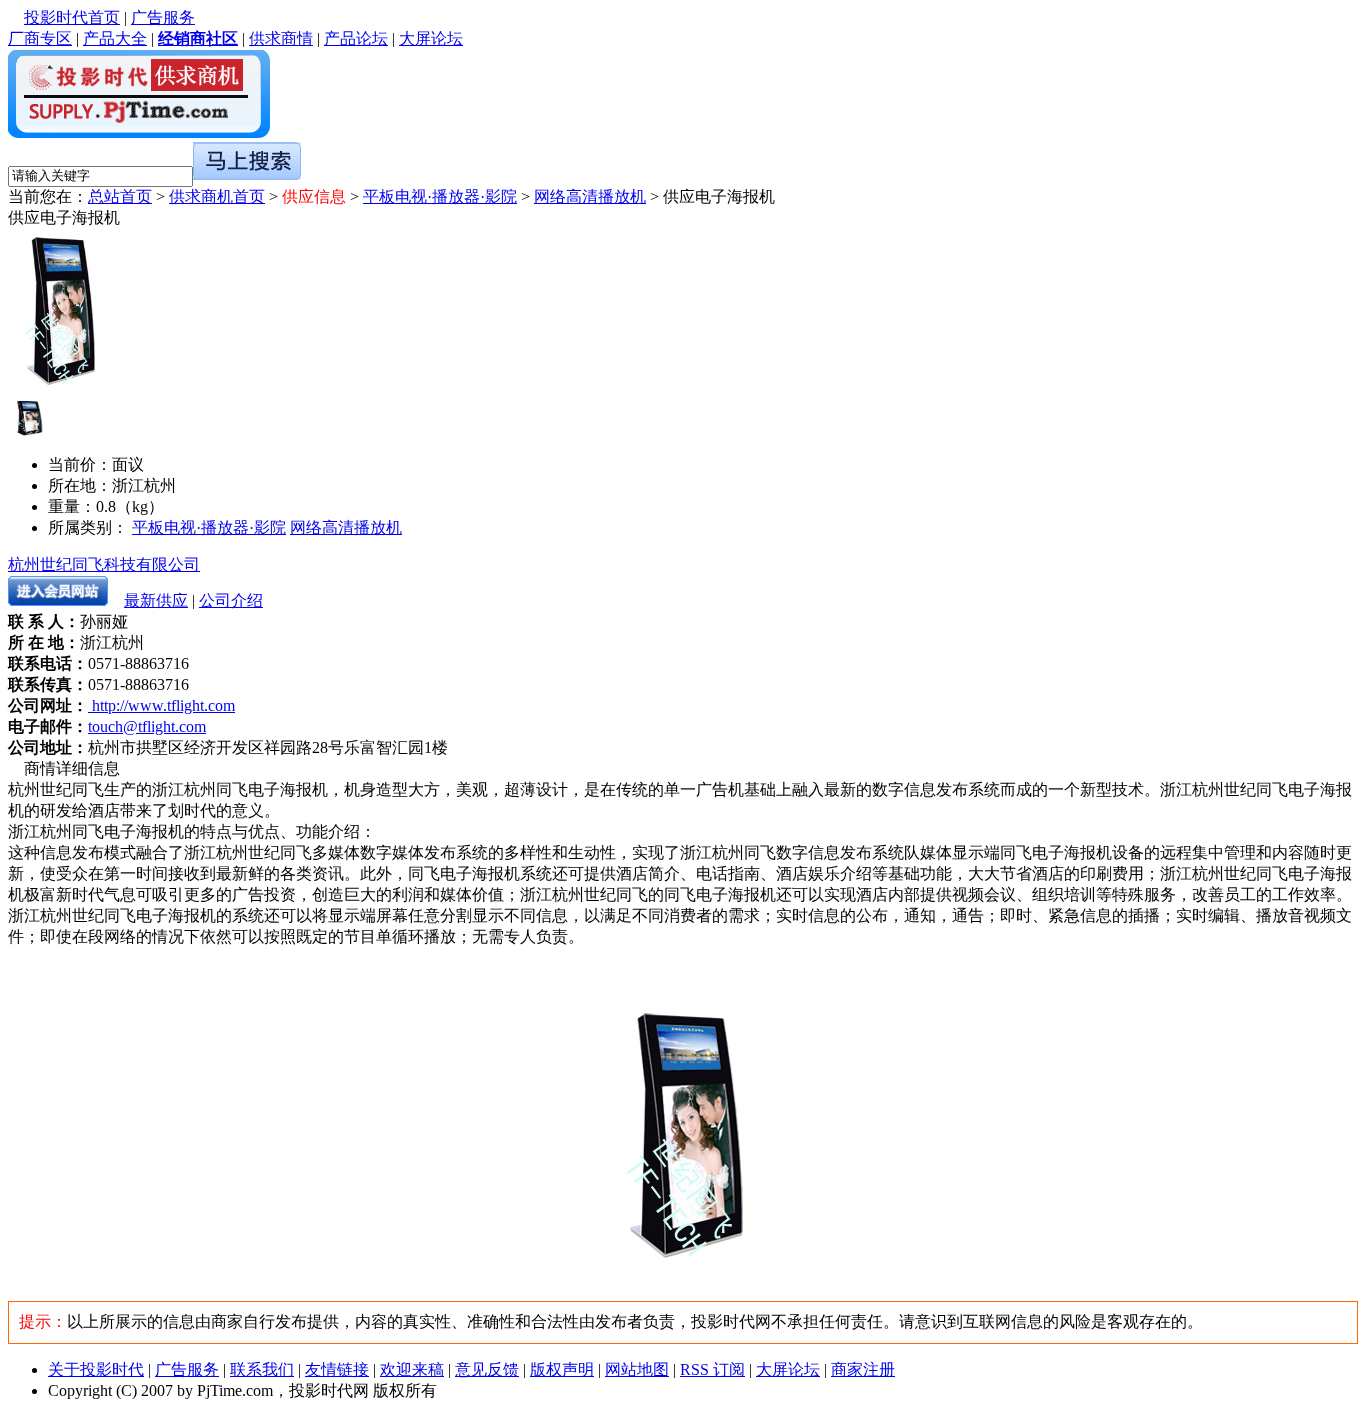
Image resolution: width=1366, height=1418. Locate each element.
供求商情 (281, 38)
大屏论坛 (431, 38)
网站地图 (637, 1369)
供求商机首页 (217, 196)
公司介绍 (231, 600)
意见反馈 (487, 1369)
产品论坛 (356, 38)
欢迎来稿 (412, 1369)
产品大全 (115, 38)
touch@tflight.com (147, 726)
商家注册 (863, 1369)
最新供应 (156, 600)
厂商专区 (40, 38)
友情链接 (337, 1369)
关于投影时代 (96, 1369)
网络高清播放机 (590, 196)
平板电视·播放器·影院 (440, 196)
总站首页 (120, 196)
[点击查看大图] (28, 416)
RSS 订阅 (712, 1369)
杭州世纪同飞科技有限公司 (104, 564)
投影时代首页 (72, 17)
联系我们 (262, 1369)
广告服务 (163, 17)
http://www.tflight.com (161, 705)
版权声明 (562, 1369)
